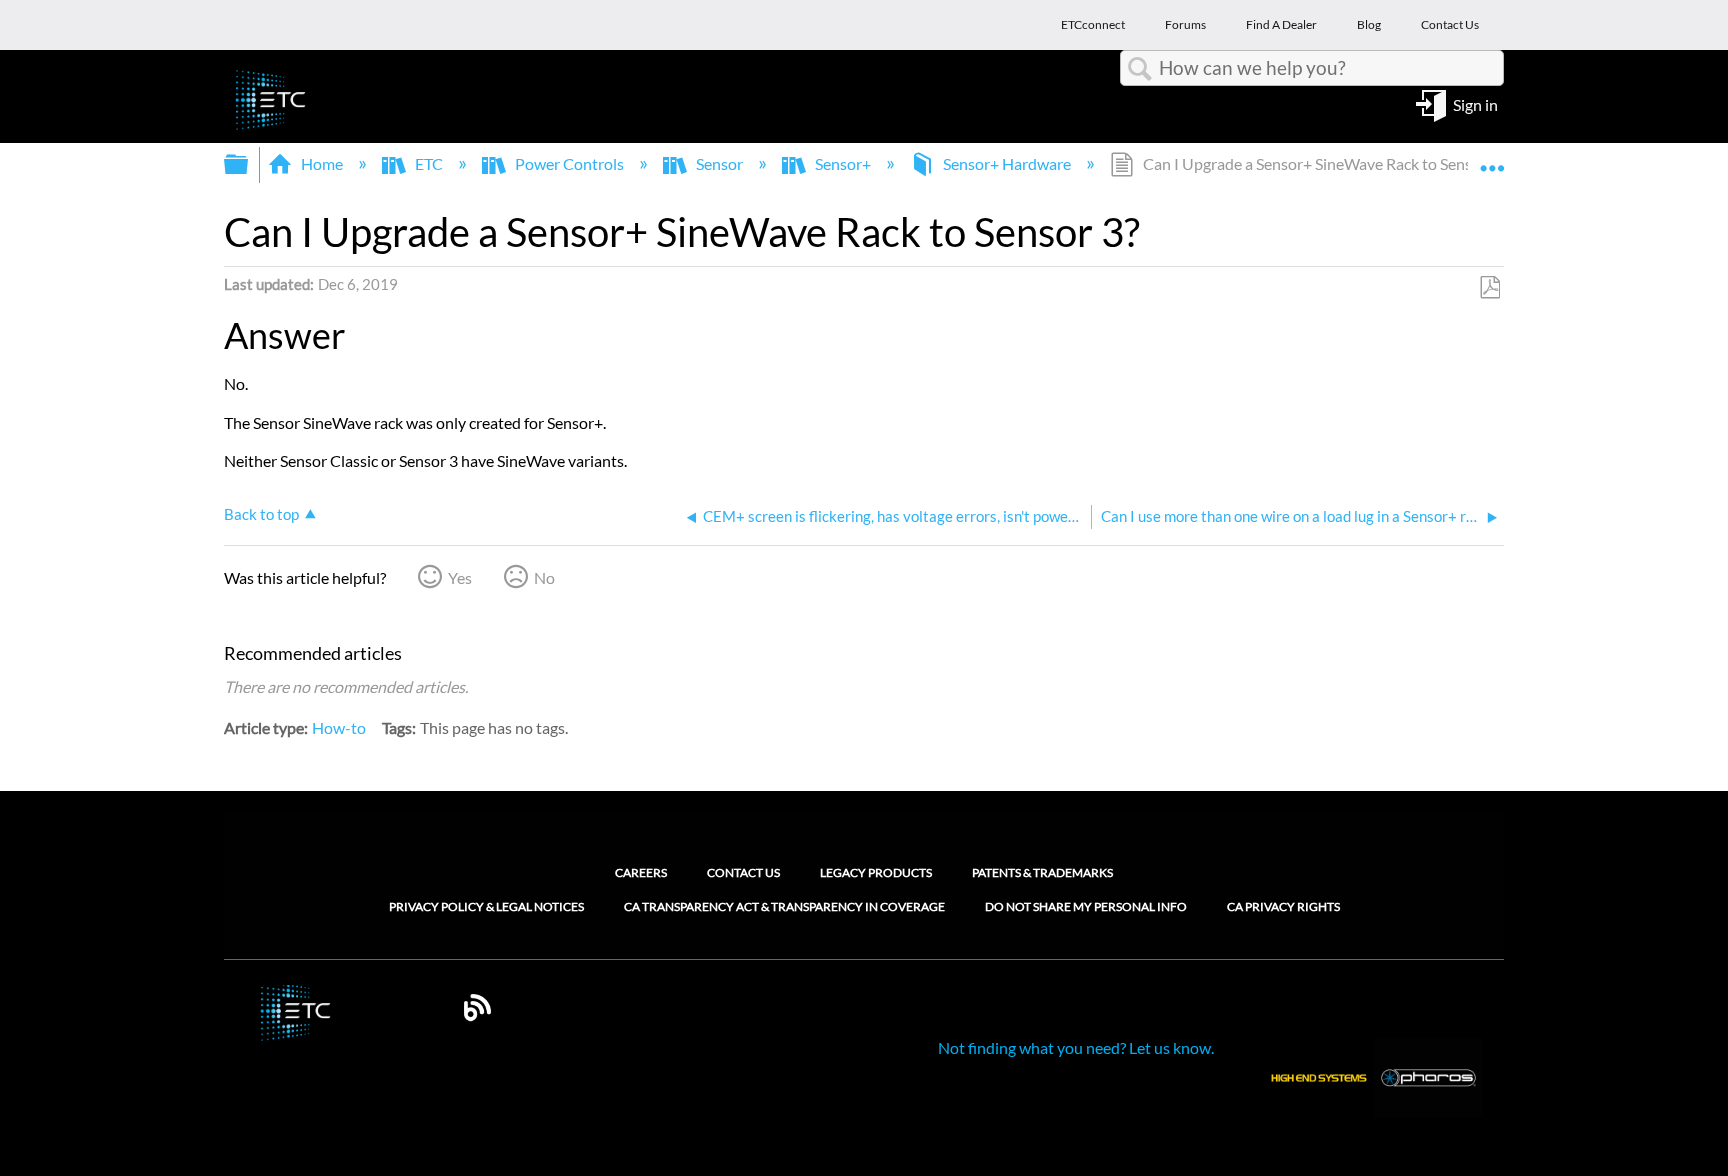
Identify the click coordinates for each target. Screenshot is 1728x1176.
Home (322, 163)
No (544, 577)
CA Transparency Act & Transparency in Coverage (784, 907)
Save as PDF (1489, 288)
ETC (429, 163)
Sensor (719, 163)
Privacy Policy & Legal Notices (486, 907)
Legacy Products (876, 872)
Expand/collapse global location (1492, 158)
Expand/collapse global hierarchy (249, 164)
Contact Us (743, 872)
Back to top (261, 514)
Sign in (1475, 103)
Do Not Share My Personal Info (1086, 907)
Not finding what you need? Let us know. (1076, 1047)
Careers (641, 872)
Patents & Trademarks (1042, 872)
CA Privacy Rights (1283, 907)
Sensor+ (843, 163)
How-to (339, 727)
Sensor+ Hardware (1007, 163)
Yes (460, 577)
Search (1140, 69)
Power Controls (569, 163)
